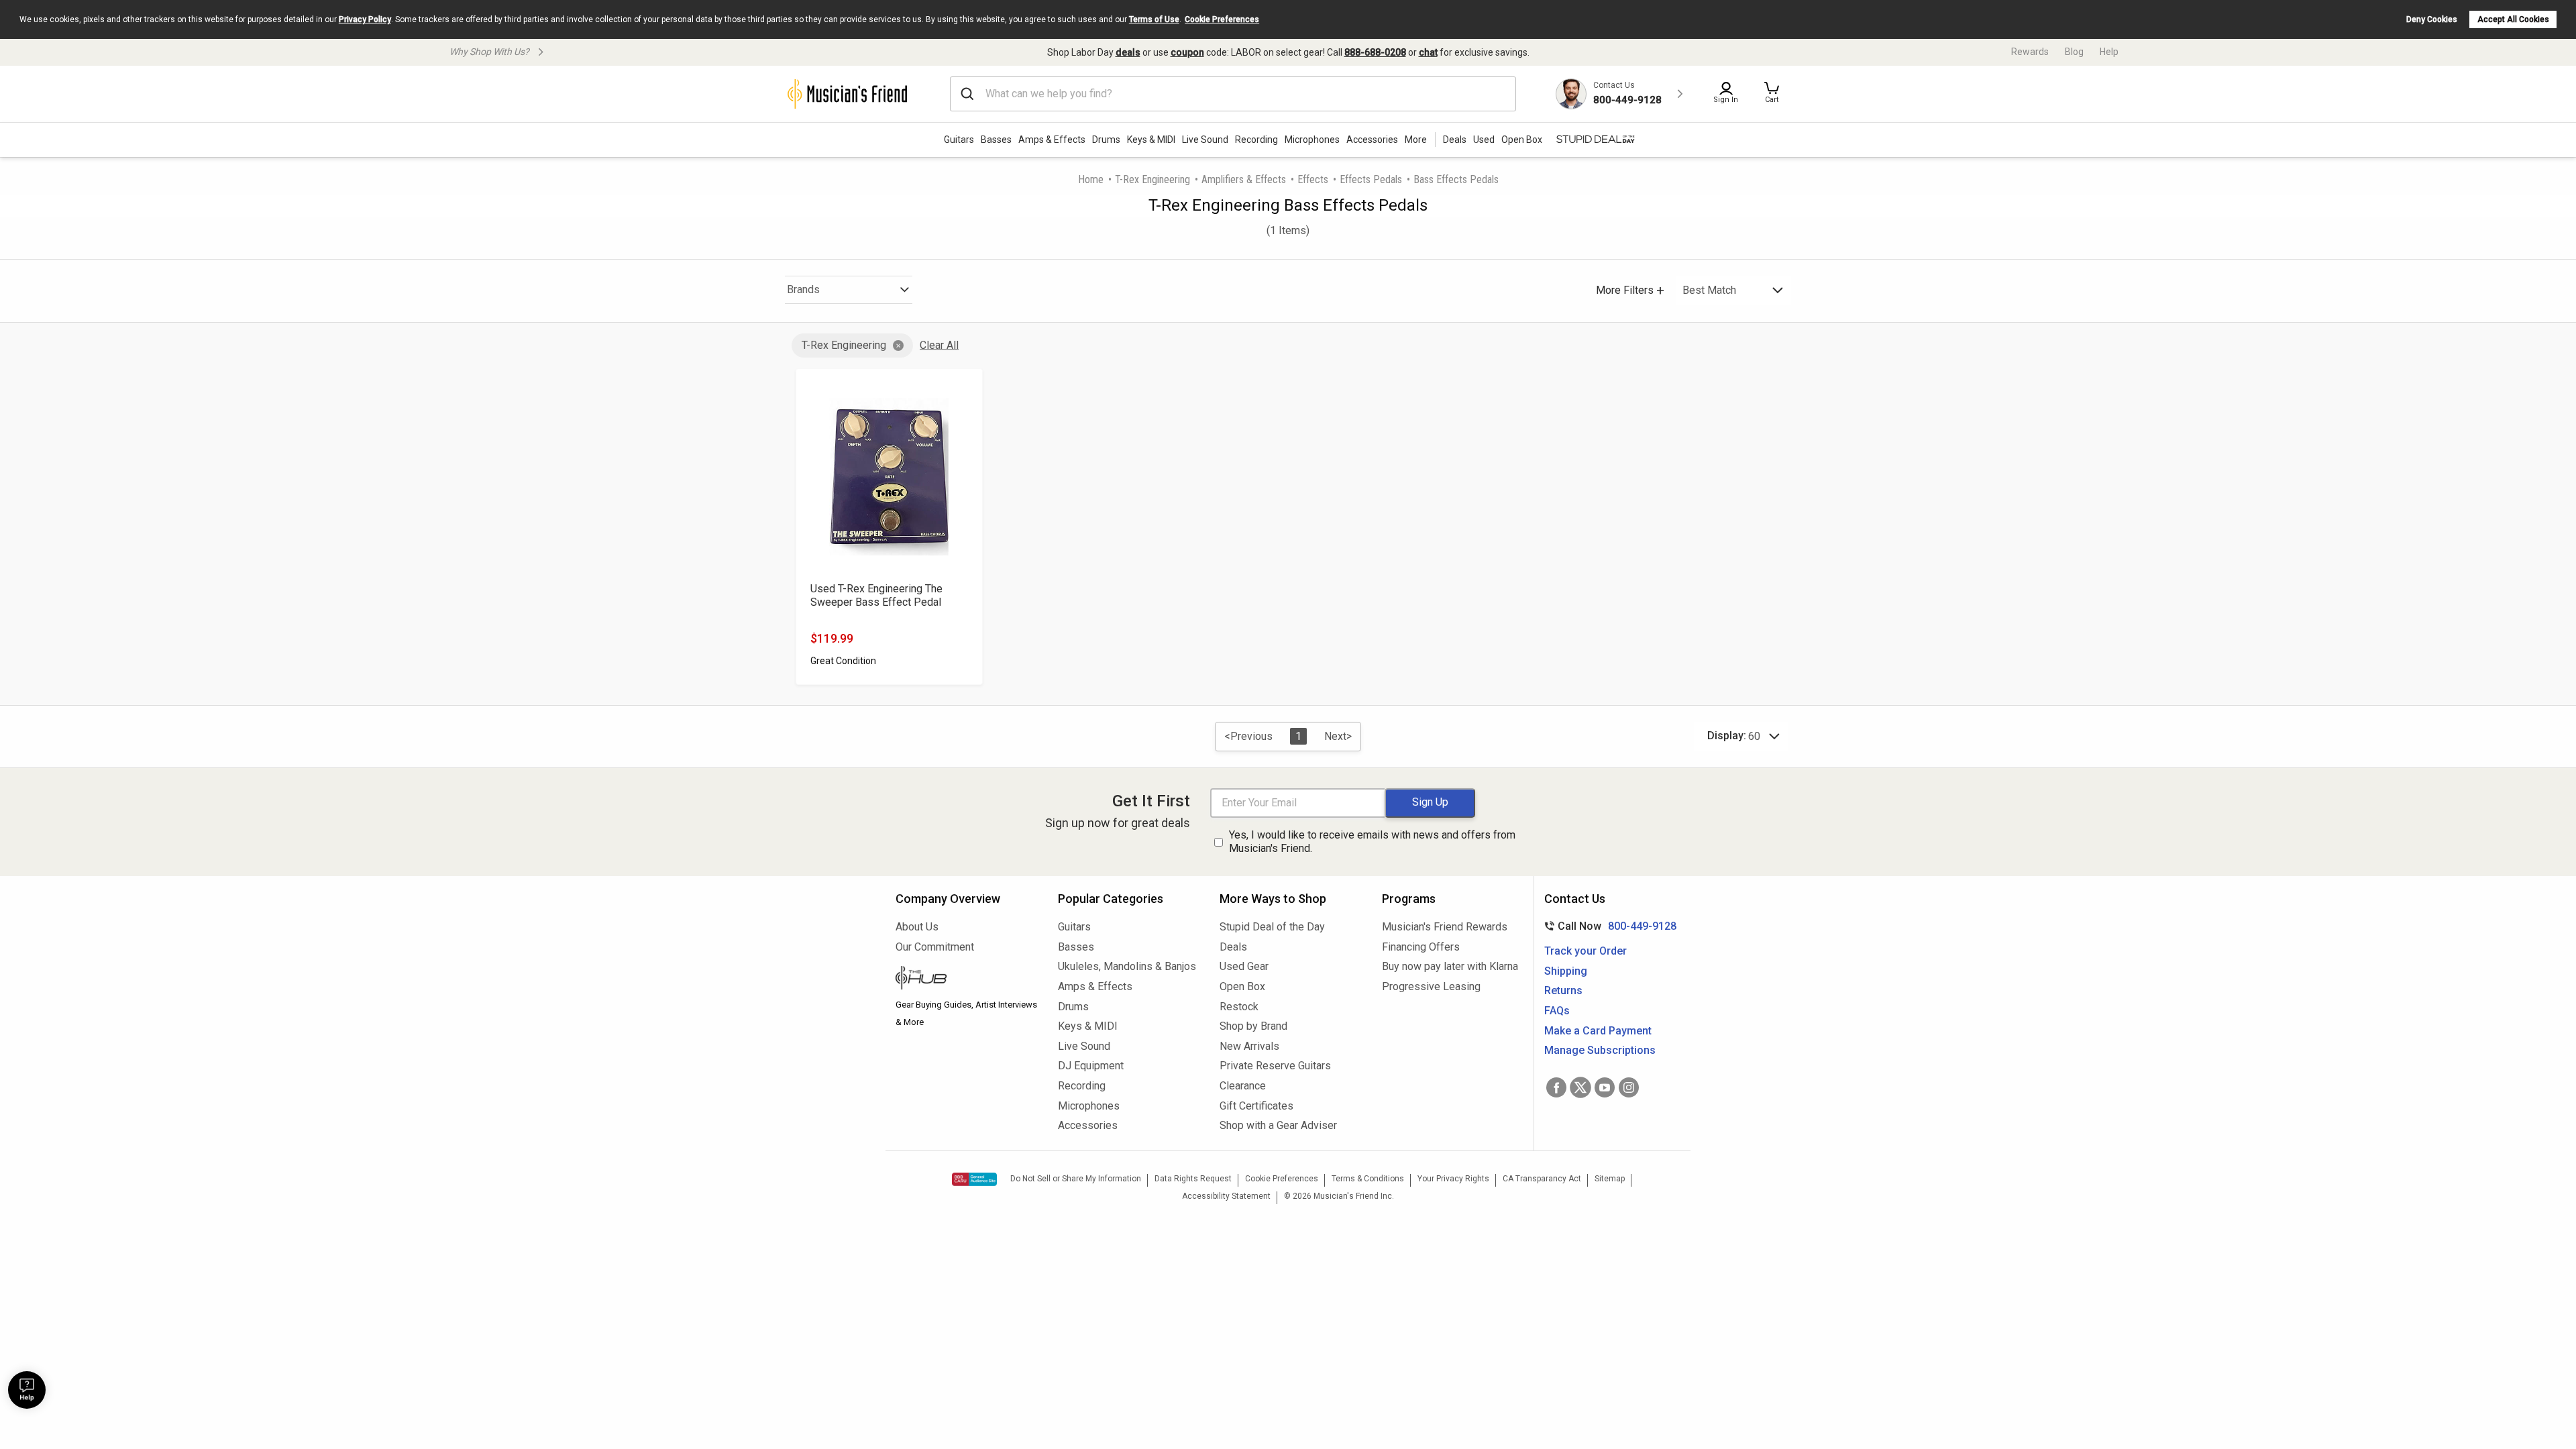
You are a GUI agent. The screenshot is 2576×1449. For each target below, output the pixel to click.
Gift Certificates (1256, 1106)
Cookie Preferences (1222, 19)
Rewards (2030, 52)
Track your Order (1586, 951)
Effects (1313, 179)
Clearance (1243, 1086)
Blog (2074, 52)
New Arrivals (1249, 1046)
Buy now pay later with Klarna (1450, 966)
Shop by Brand (1253, 1026)
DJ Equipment (1091, 1066)
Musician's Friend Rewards (1445, 927)
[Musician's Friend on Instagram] (1629, 1087)
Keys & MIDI (1151, 140)
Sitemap (1610, 1179)
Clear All (939, 345)
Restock (1239, 1007)
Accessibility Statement (1226, 1196)
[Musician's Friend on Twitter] (1580, 1087)
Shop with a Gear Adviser (1278, 1125)
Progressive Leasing (1431, 986)
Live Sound (1205, 140)
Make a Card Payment (1598, 1031)
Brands (803, 289)
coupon (1187, 52)
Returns (1563, 990)
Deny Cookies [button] (2432, 19)
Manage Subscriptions (1600, 1050)
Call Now (1608, 926)
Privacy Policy (365, 19)
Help (2109, 52)
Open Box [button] (1522, 140)
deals (1128, 52)
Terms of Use (1154, 19)
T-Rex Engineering (1152, 179)
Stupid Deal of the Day (1272, 927)
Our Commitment (935, 947)
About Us (917, 927)
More (1416, 140)
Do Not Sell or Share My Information (1076, 1179)
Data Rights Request (1193, 1179)
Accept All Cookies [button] (2513, 19)
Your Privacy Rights (1453, 1179)
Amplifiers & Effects (1244, 179)
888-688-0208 (1375, 52)
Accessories (1372, 140)
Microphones (1312, 140)
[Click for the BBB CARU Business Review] (974, 1179)
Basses (996, 140)
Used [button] (1484, 140)
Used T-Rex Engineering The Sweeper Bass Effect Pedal (876, 595)
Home (1091, 179)
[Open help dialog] (27, 1390)
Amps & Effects (1052, 140)
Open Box (1242, 986)
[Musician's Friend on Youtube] (1605, 1087)
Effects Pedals (1371, 179)
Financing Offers (1421, 947)
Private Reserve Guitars (1275, 1066)
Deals (1233, 947)
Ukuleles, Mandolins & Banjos (1127, 966)
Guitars (959, 140)
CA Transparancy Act (1542, 1179)
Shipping (1566, 971)
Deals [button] (1455, 140)
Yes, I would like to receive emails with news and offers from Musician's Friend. (1372, 842)
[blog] (967, 979)
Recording (1256, 140)
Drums (1106, 140)
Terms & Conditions (1368, 1179)
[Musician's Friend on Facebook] (1556, 1087)
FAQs (1557, 1011)
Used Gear (1244, 966)
